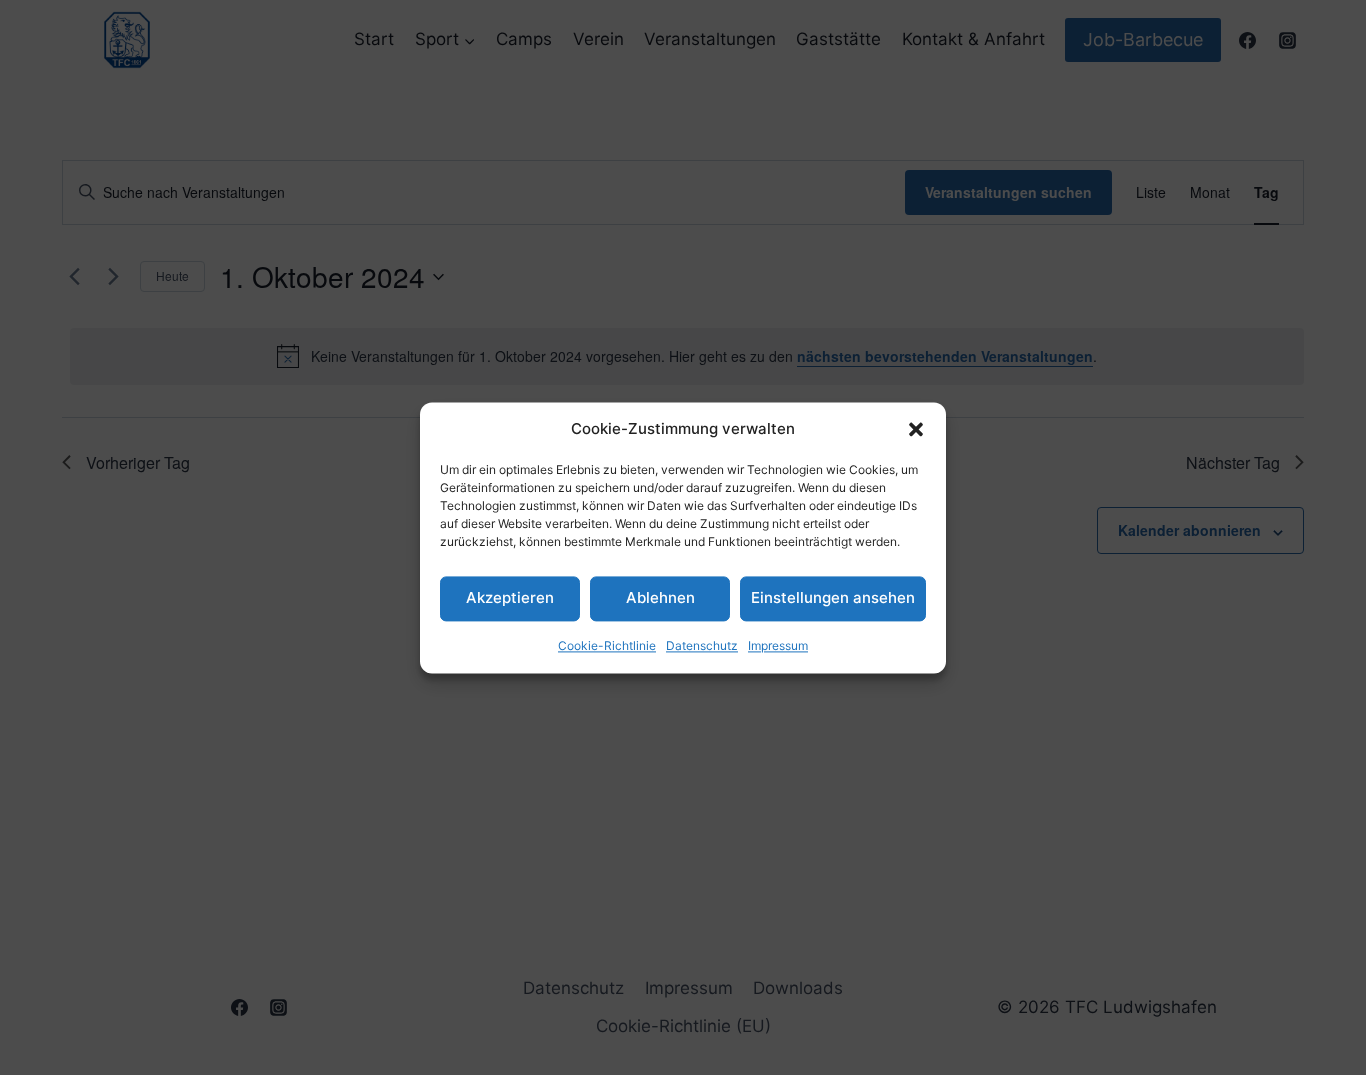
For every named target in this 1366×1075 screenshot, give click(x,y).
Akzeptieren (510, 597)
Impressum (778, 645)
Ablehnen (660, 597)
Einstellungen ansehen (833, 597)
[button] (916, 429)
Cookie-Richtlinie (607, 645)
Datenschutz (702, 645)
